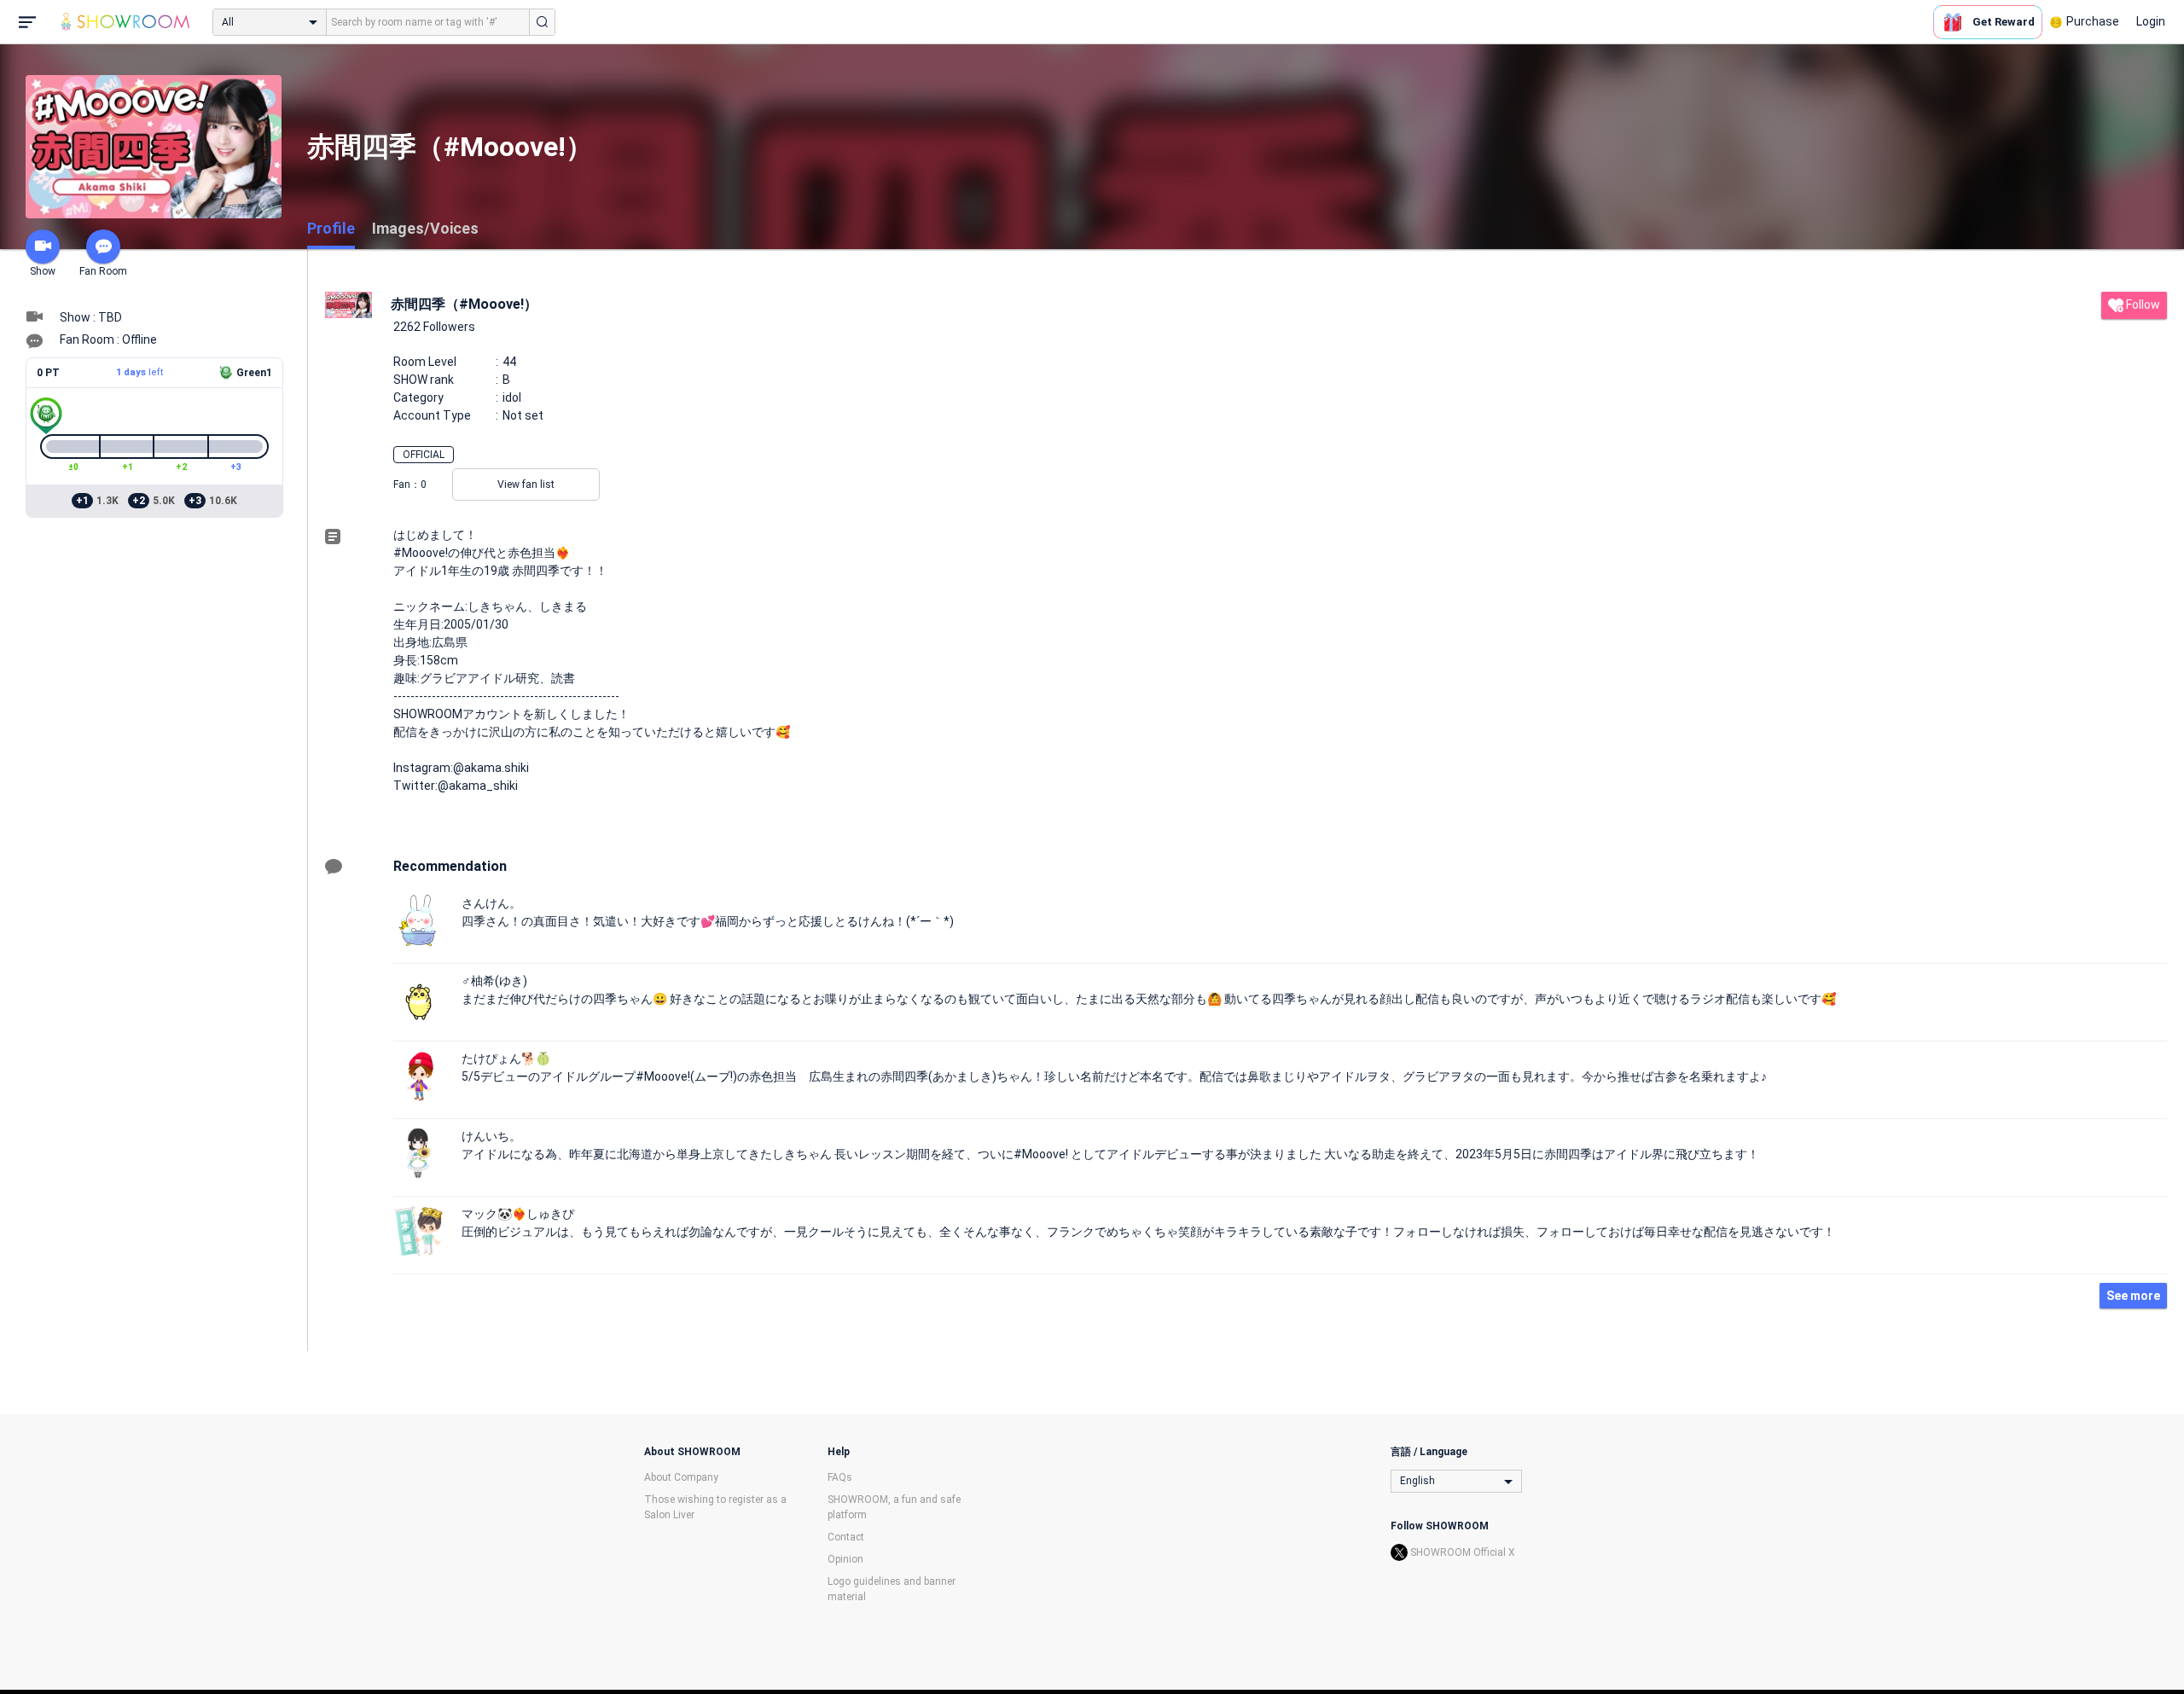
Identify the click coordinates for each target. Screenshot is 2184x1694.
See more (2133, 1296)
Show (43, 271)
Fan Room (103, 271)
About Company (681, 1477)
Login (2151, 21)
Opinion (845, 1559)
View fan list (526, 484)
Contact (846, 1537)
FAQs (840, 1477)
